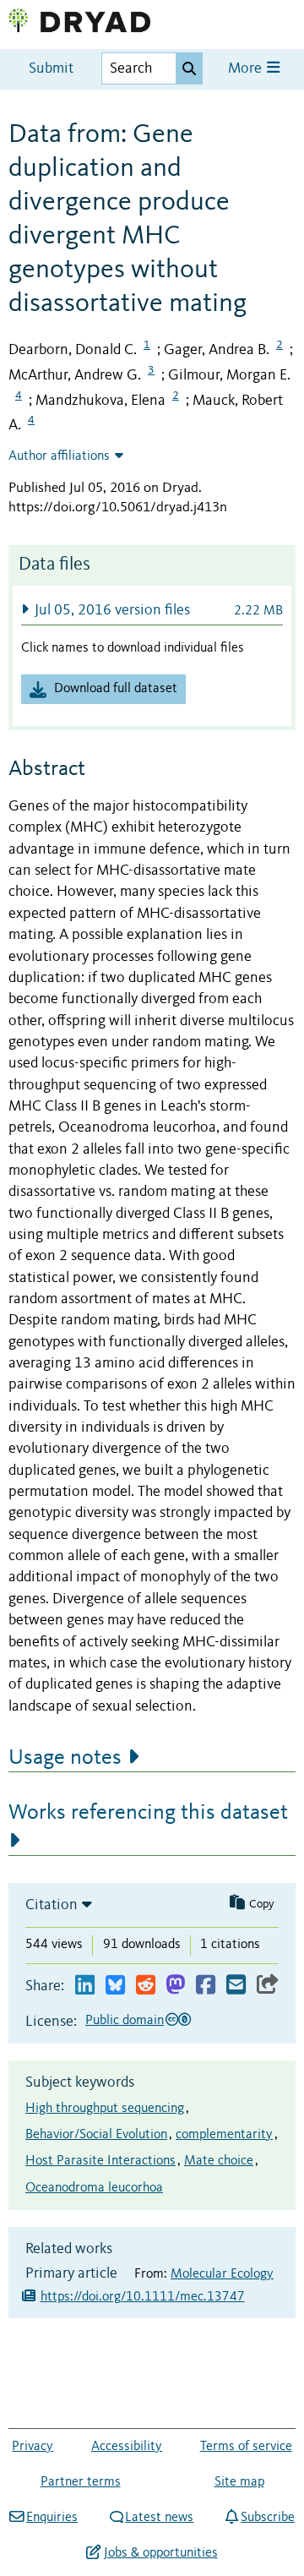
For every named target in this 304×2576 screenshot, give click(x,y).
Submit (51, 69)
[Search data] (189, 68)
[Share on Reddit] (146, 1986)
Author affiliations (59, 456)
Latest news (159, 2518)
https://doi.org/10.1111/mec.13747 (143, 2297)
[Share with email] (236, 1986)
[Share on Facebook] (206, 1986)
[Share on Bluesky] (115, 1986)
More (247, 69)
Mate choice (219, 2161)
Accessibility (127, 2447)
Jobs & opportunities (160, 2553)
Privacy (33, 2447)
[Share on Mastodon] (175, 1986)
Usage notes (65, 1758)
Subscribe (268, 2518)
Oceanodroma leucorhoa (94, 2188)
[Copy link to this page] (268, 1986)
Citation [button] (52, 1905)
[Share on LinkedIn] (85, 1986)
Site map (239, 2482)
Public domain (125, 2021)
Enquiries (52, 2518)
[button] (152, 610)
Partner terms (81, 2482)
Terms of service (246, 2447)
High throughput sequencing (105, 2109)
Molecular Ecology (222, 2274)
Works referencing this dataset (148, 1813)
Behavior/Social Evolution (96, 2135)
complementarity (224, 2135)
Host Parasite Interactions (100, 2161)
